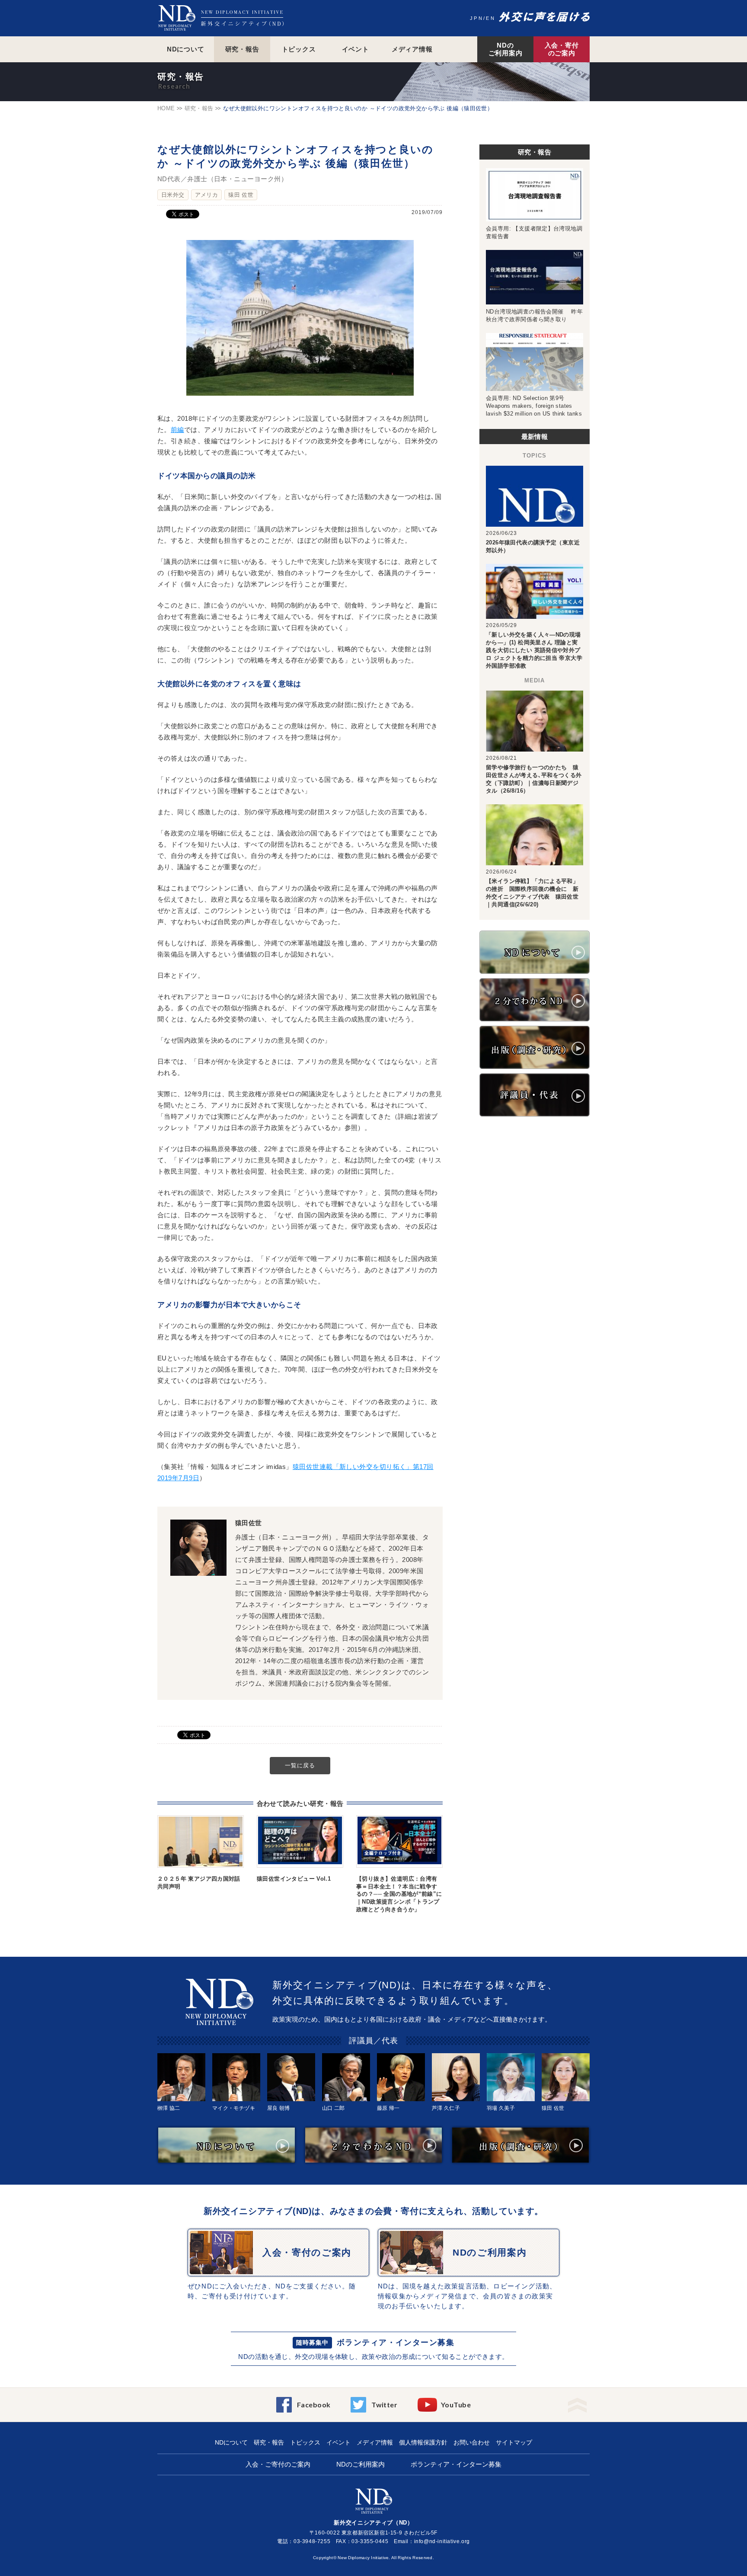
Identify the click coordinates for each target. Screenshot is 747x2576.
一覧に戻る (300, 1765)
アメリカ (207, 195)
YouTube (456, 2405)
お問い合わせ (472, 2442)
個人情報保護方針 (423, 2442)
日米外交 (173, 195)
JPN (477, 18)
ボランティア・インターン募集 (396, 2342)
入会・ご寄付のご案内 (278, 2464)
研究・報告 (242, 49)
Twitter (384, 2405)
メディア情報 (412, 49)
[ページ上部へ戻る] (577, 2402)
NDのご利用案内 (506, 49)
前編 (177, 430)
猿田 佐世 (241, 195)
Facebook (314, 2405)
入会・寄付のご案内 (562, 49)
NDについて (186, 49)
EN (491, 18)
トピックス (299, 49)
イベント (356, 49)
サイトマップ (514, 2442)
